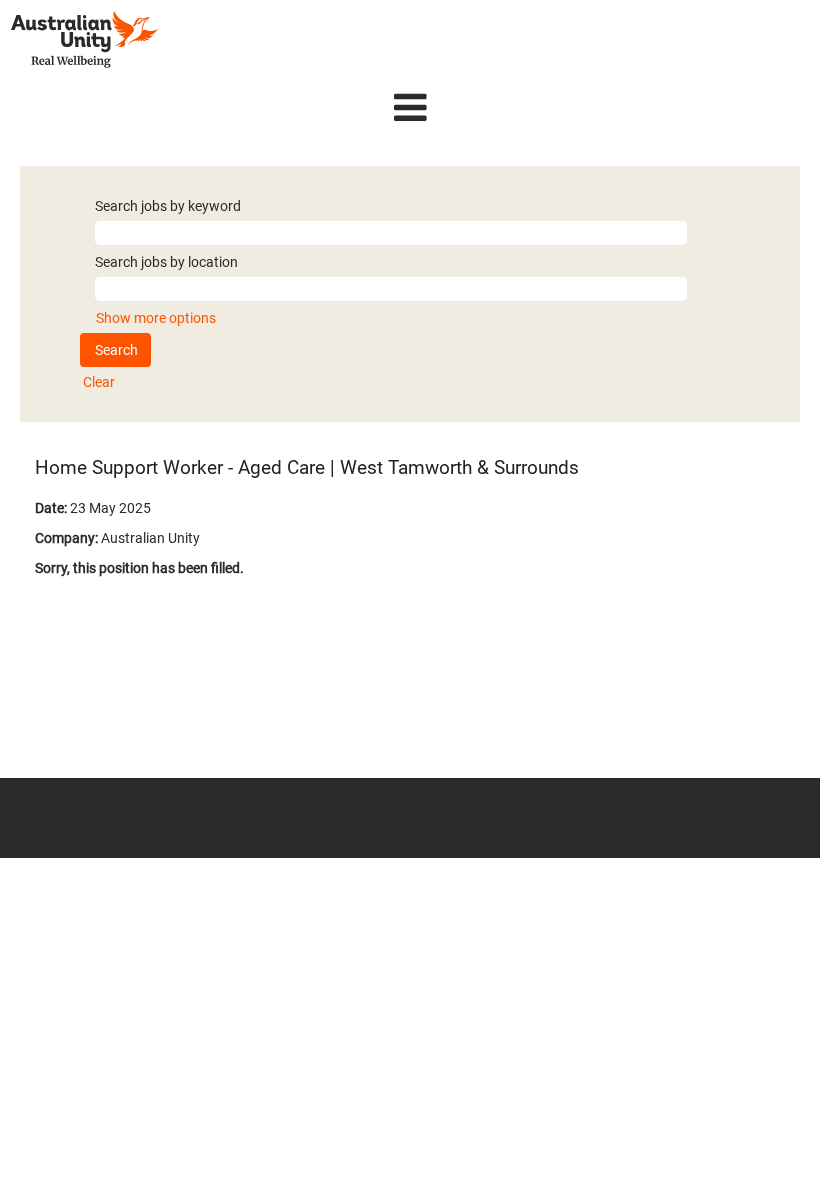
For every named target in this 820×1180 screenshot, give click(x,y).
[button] (410, 107)
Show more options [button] (156, 318)
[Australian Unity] (84, 39)
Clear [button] (99, 382)
